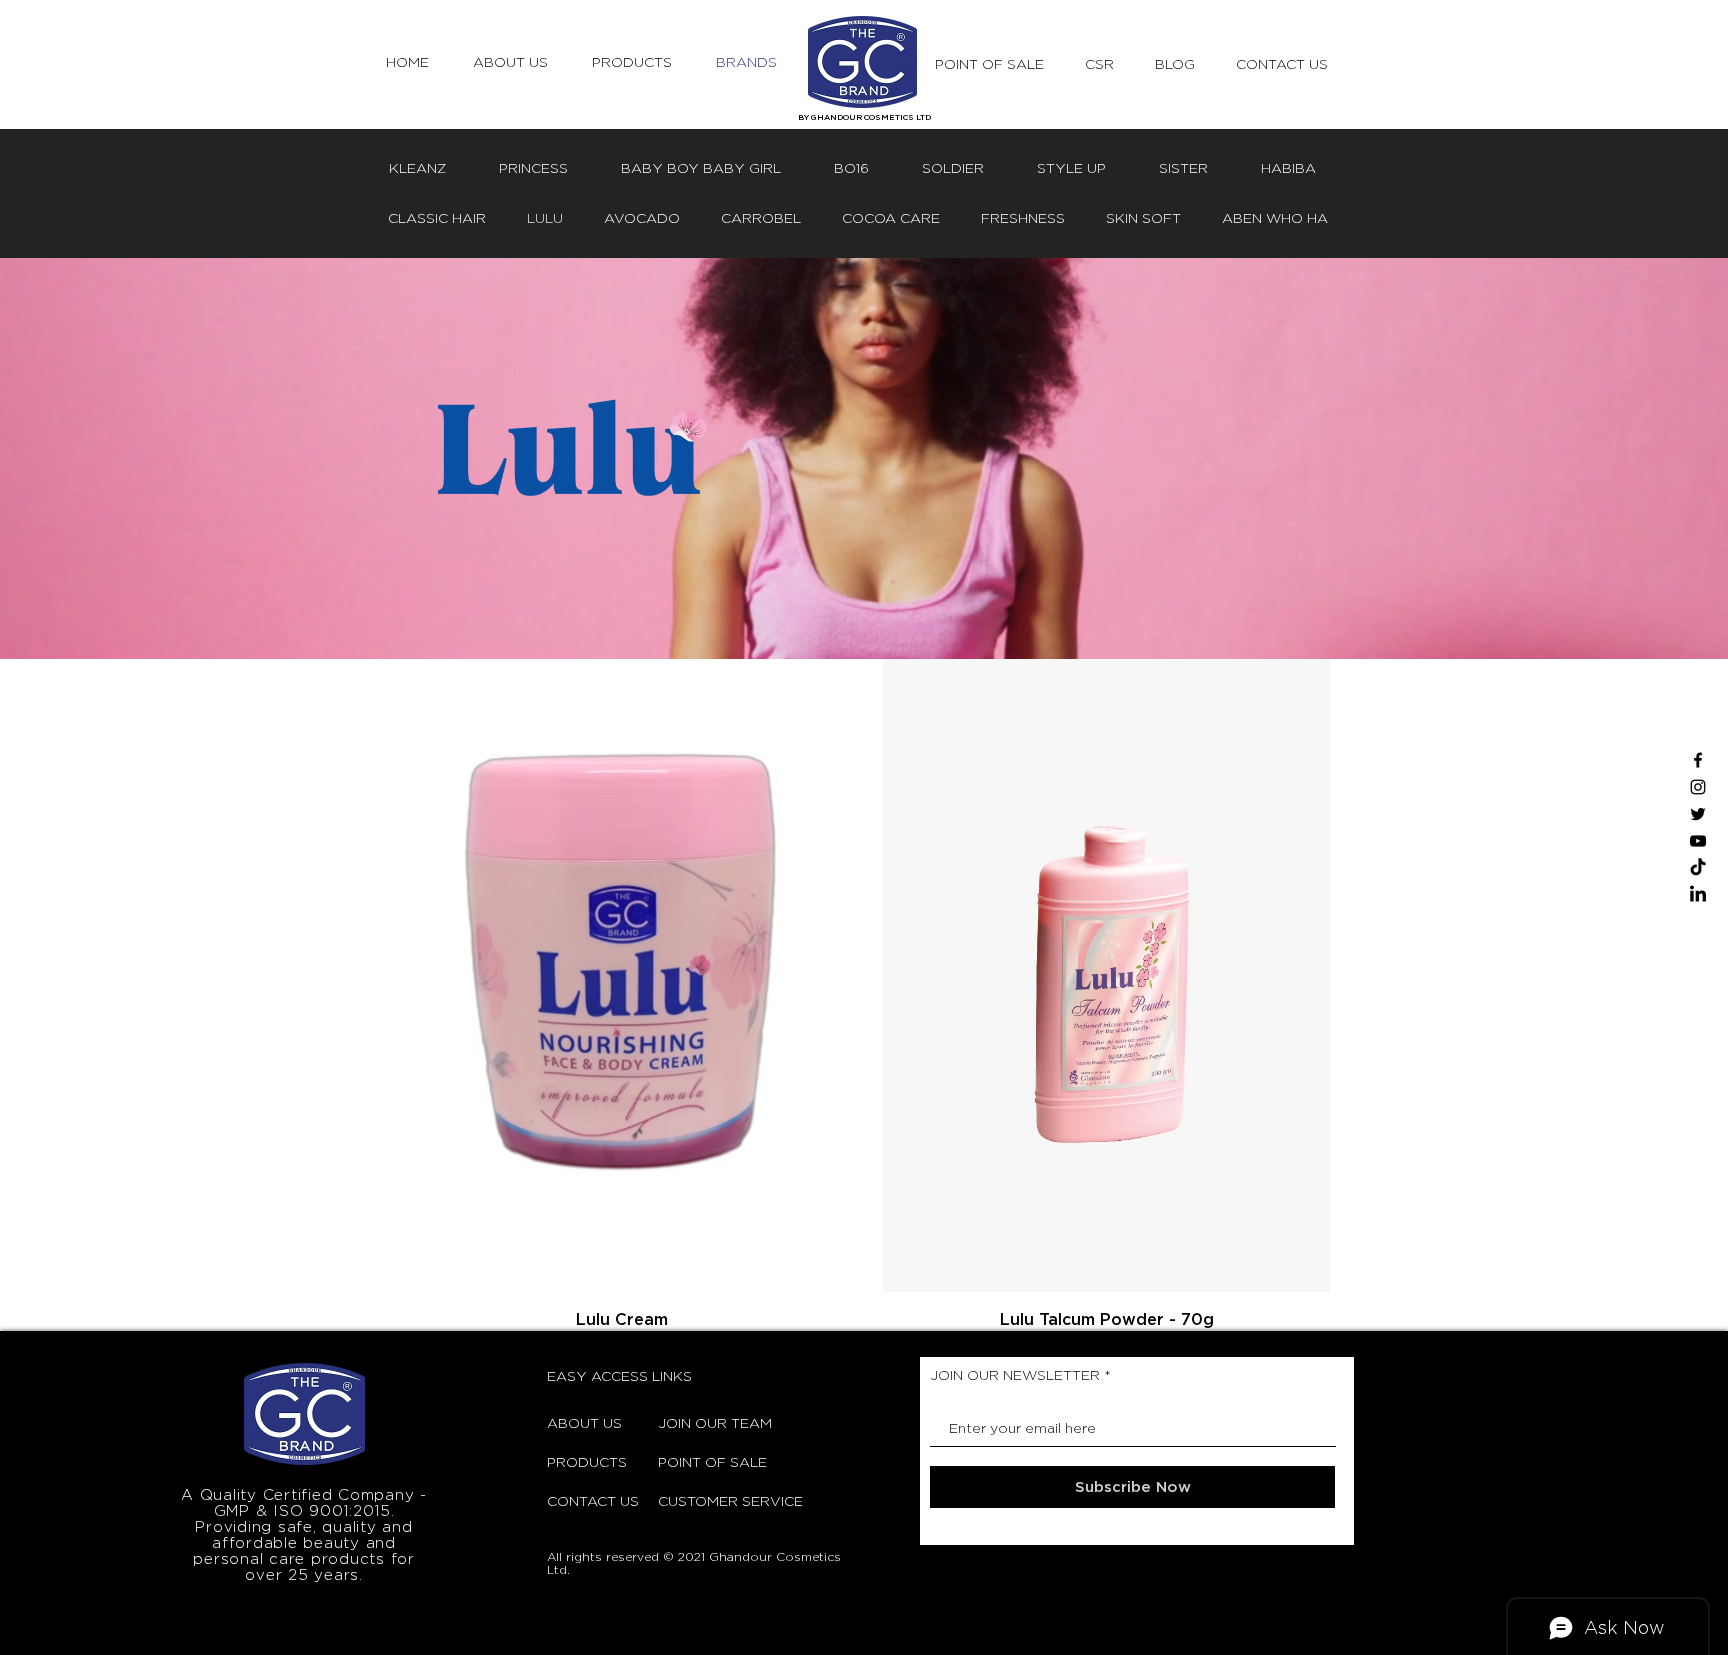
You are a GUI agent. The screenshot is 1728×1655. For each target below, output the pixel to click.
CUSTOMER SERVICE (708, 1500)
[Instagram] (1698, 787)
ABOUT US (584, 1422)
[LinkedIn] (1698, 895)
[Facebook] (1698, 760)
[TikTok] (1698, 868)
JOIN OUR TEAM (708, 1422)
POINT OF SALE (708, 1461)
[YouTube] (1698, 841)
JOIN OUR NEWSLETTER (1015, 1375)
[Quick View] (621, 975)
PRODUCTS (587, 1461)
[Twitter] (1698, 814)
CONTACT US (593, 1500)
